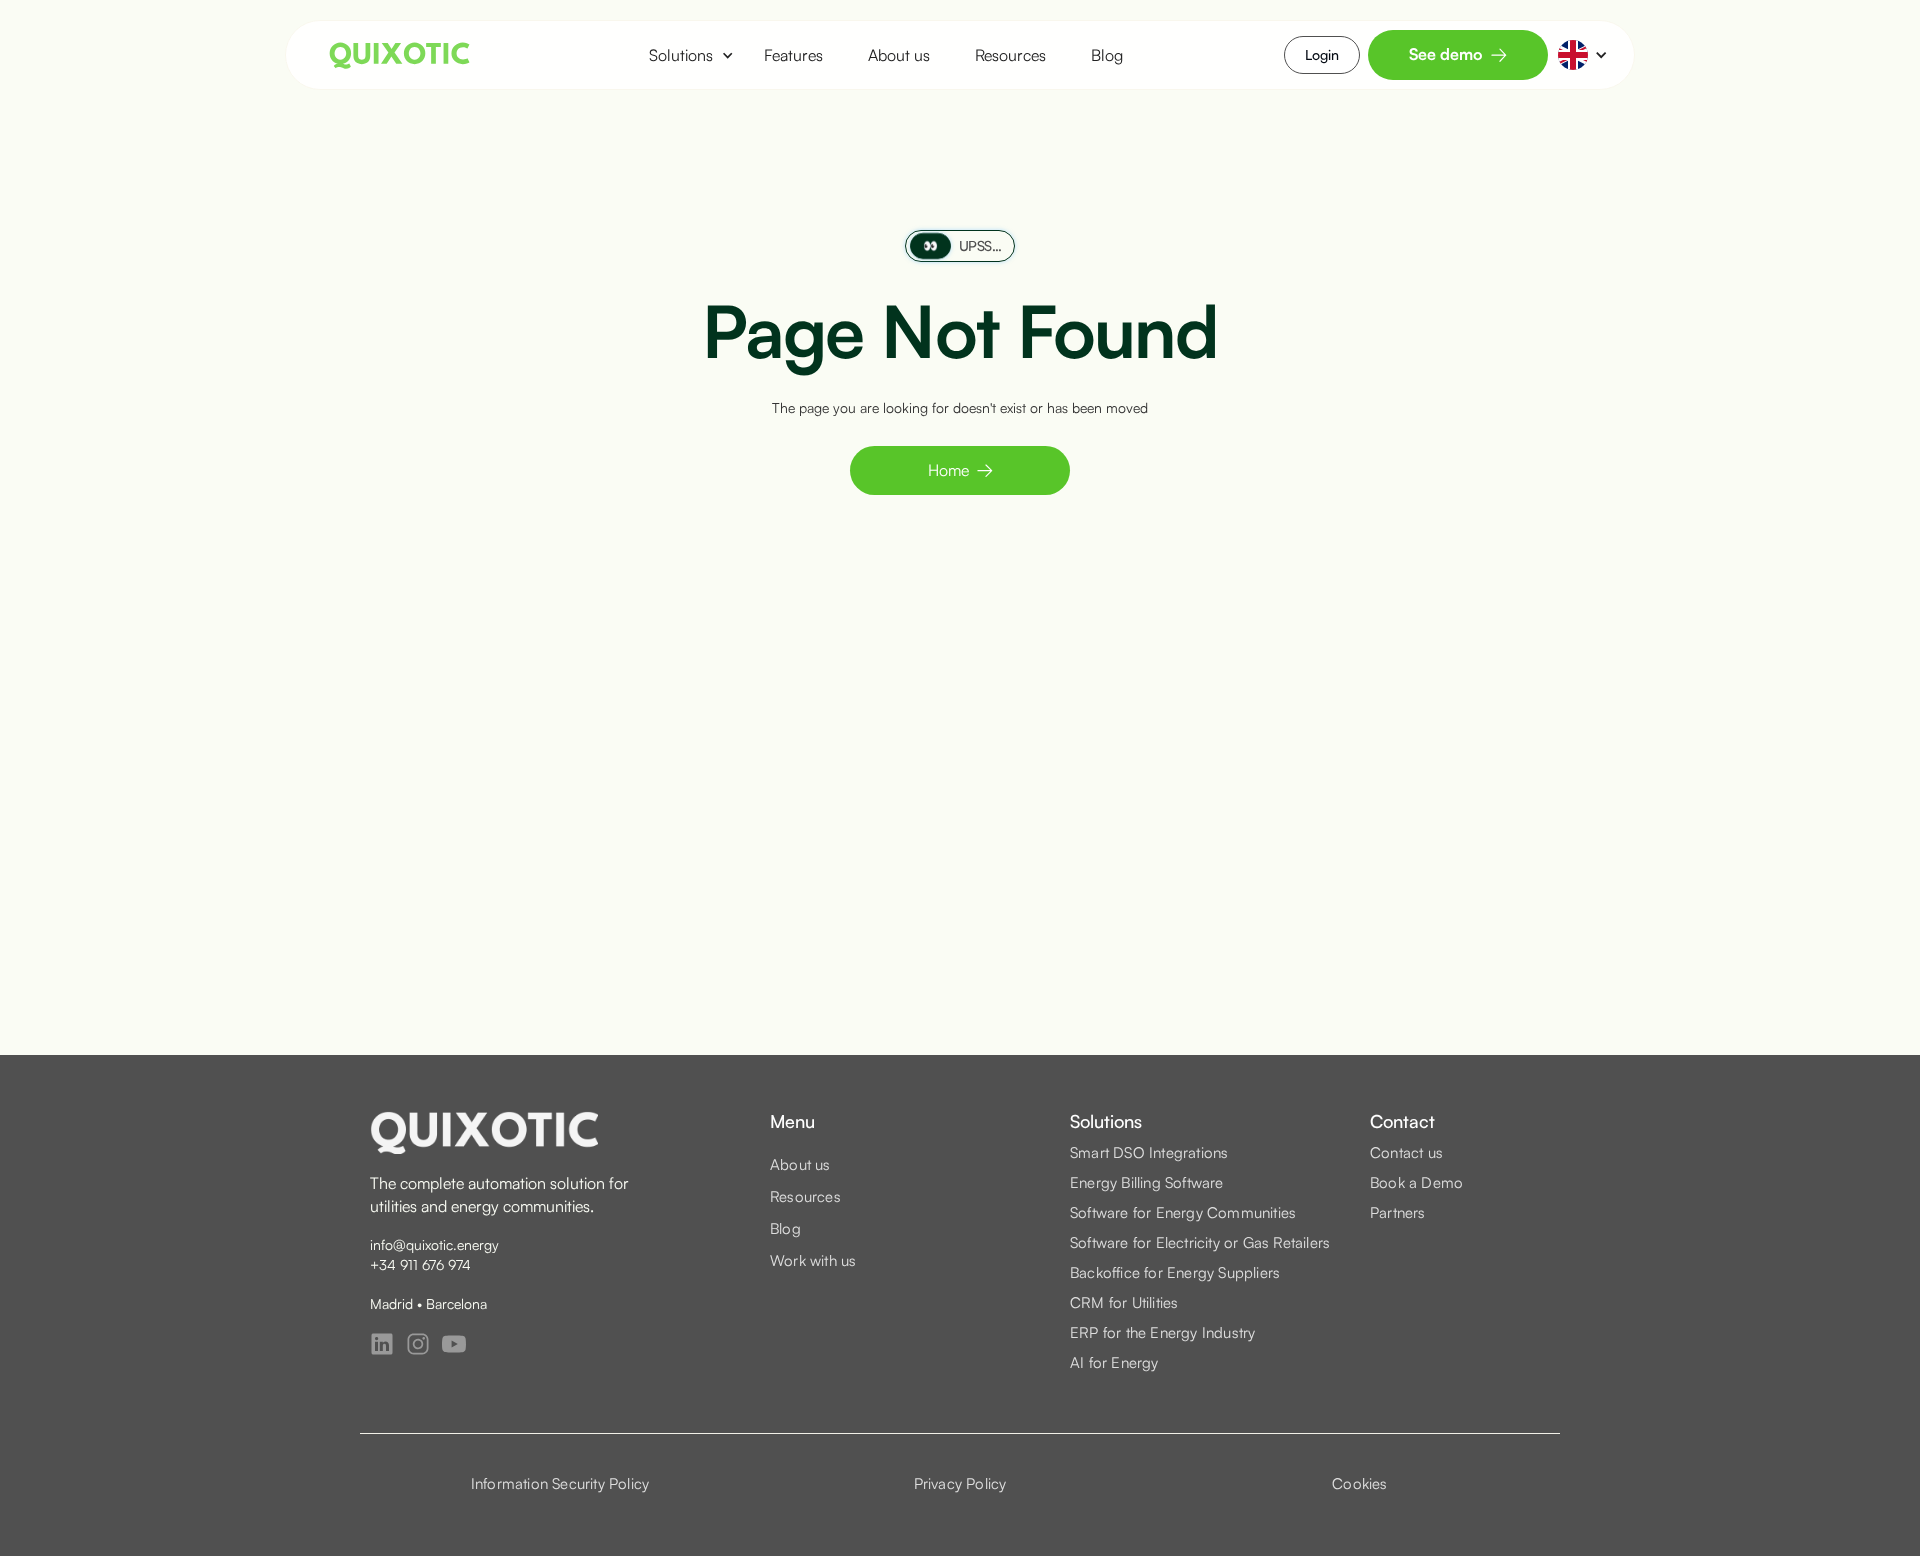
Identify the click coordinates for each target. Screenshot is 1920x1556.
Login (1322, 54)
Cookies (1359, 1483)
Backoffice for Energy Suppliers (1175, 1272)
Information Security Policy (560, 1483)
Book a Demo (1416, 1182)
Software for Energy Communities (1183, 1212)
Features (793, 55)
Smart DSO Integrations (1149, 1152)
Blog (1107, 55)
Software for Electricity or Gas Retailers (1200, 1242)
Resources (1010, 55)
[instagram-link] (418, 1344)
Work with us (813, 1260)
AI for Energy (1114, 1362)
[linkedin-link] (382, 1344)
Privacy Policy (960, 1483)
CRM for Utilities (1124, 1302)
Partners (1398, 1212)
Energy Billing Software (1147, 1182)
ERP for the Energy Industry (1162, 1332)
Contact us (1406, 1152)
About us (899, 55)
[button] (681, 55)
